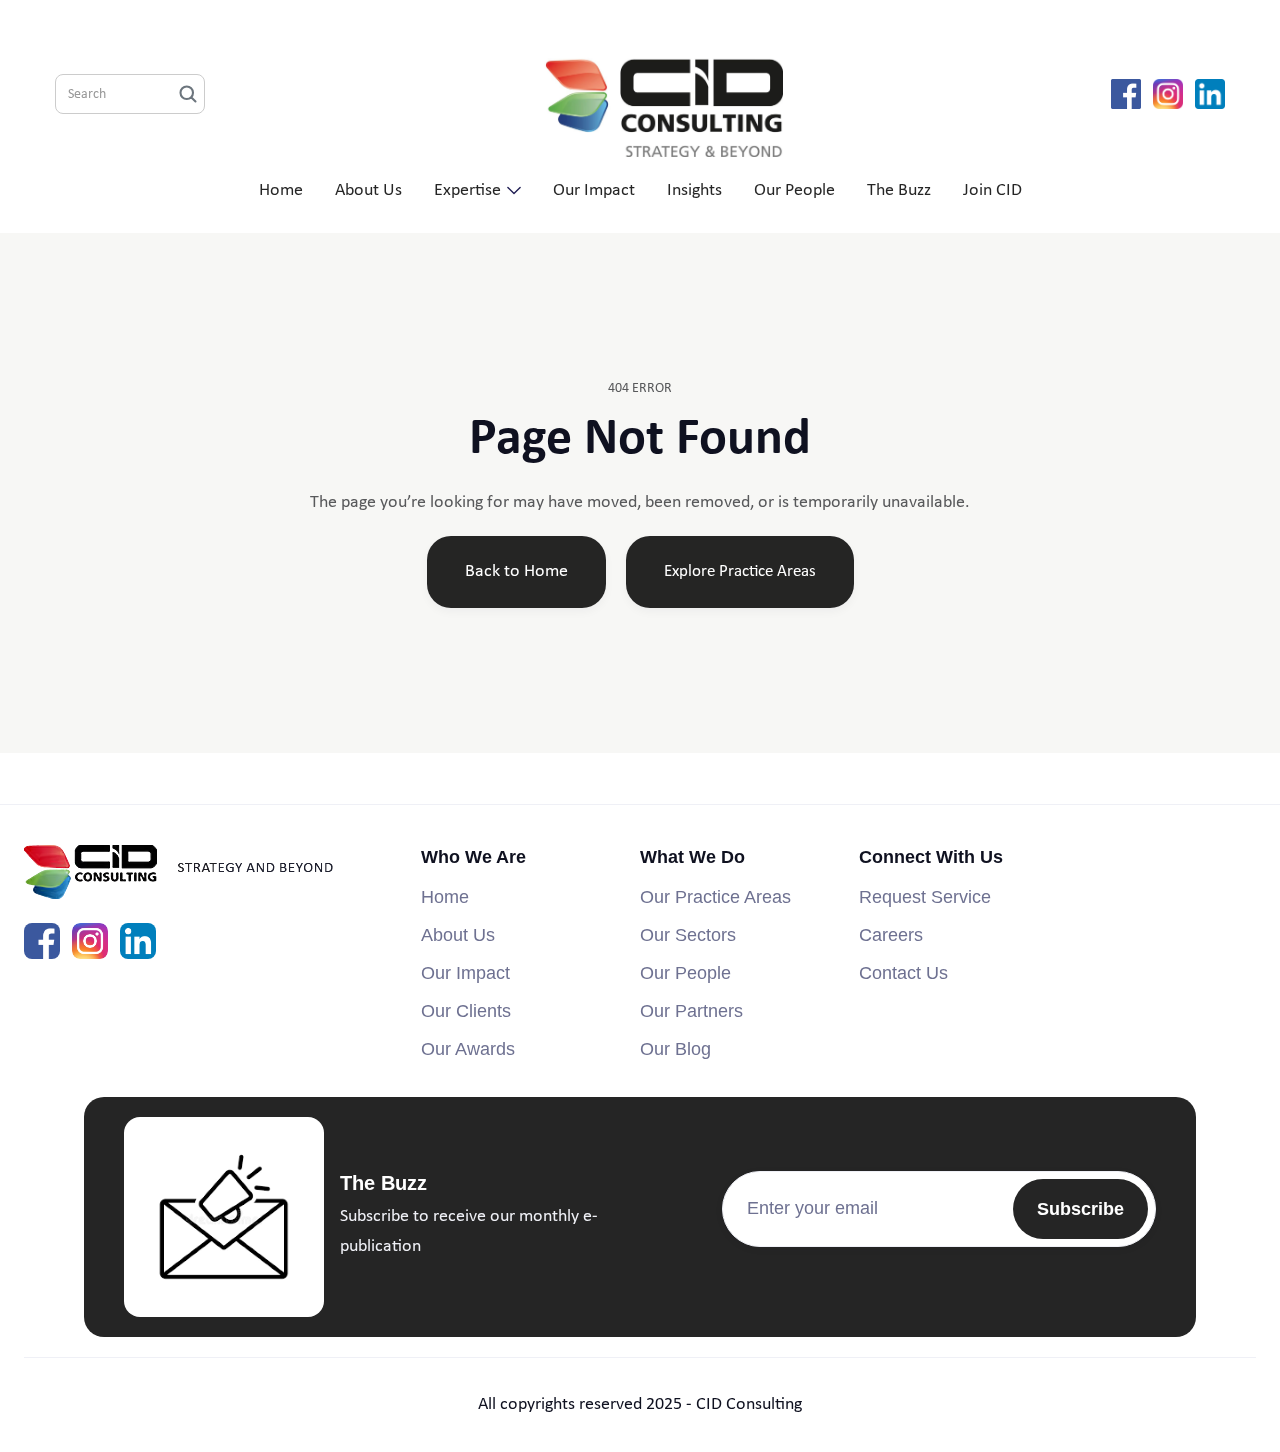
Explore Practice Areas (740, 571)
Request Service (925, 897)
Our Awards (468, 1049)
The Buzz (899, 190)
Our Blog (675, 1049)
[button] (477, 191)
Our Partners (691, 1011)
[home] (658, 94)
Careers (891, 935)
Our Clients (466, 1011)
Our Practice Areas (715, 897)
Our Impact (594, 190)
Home (281, 190)
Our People (794, 190)
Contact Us (903, 973)
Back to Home (516, 571)
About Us (368, 190)
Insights (694, 190)
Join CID (992, 190)
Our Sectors (688, 935)
